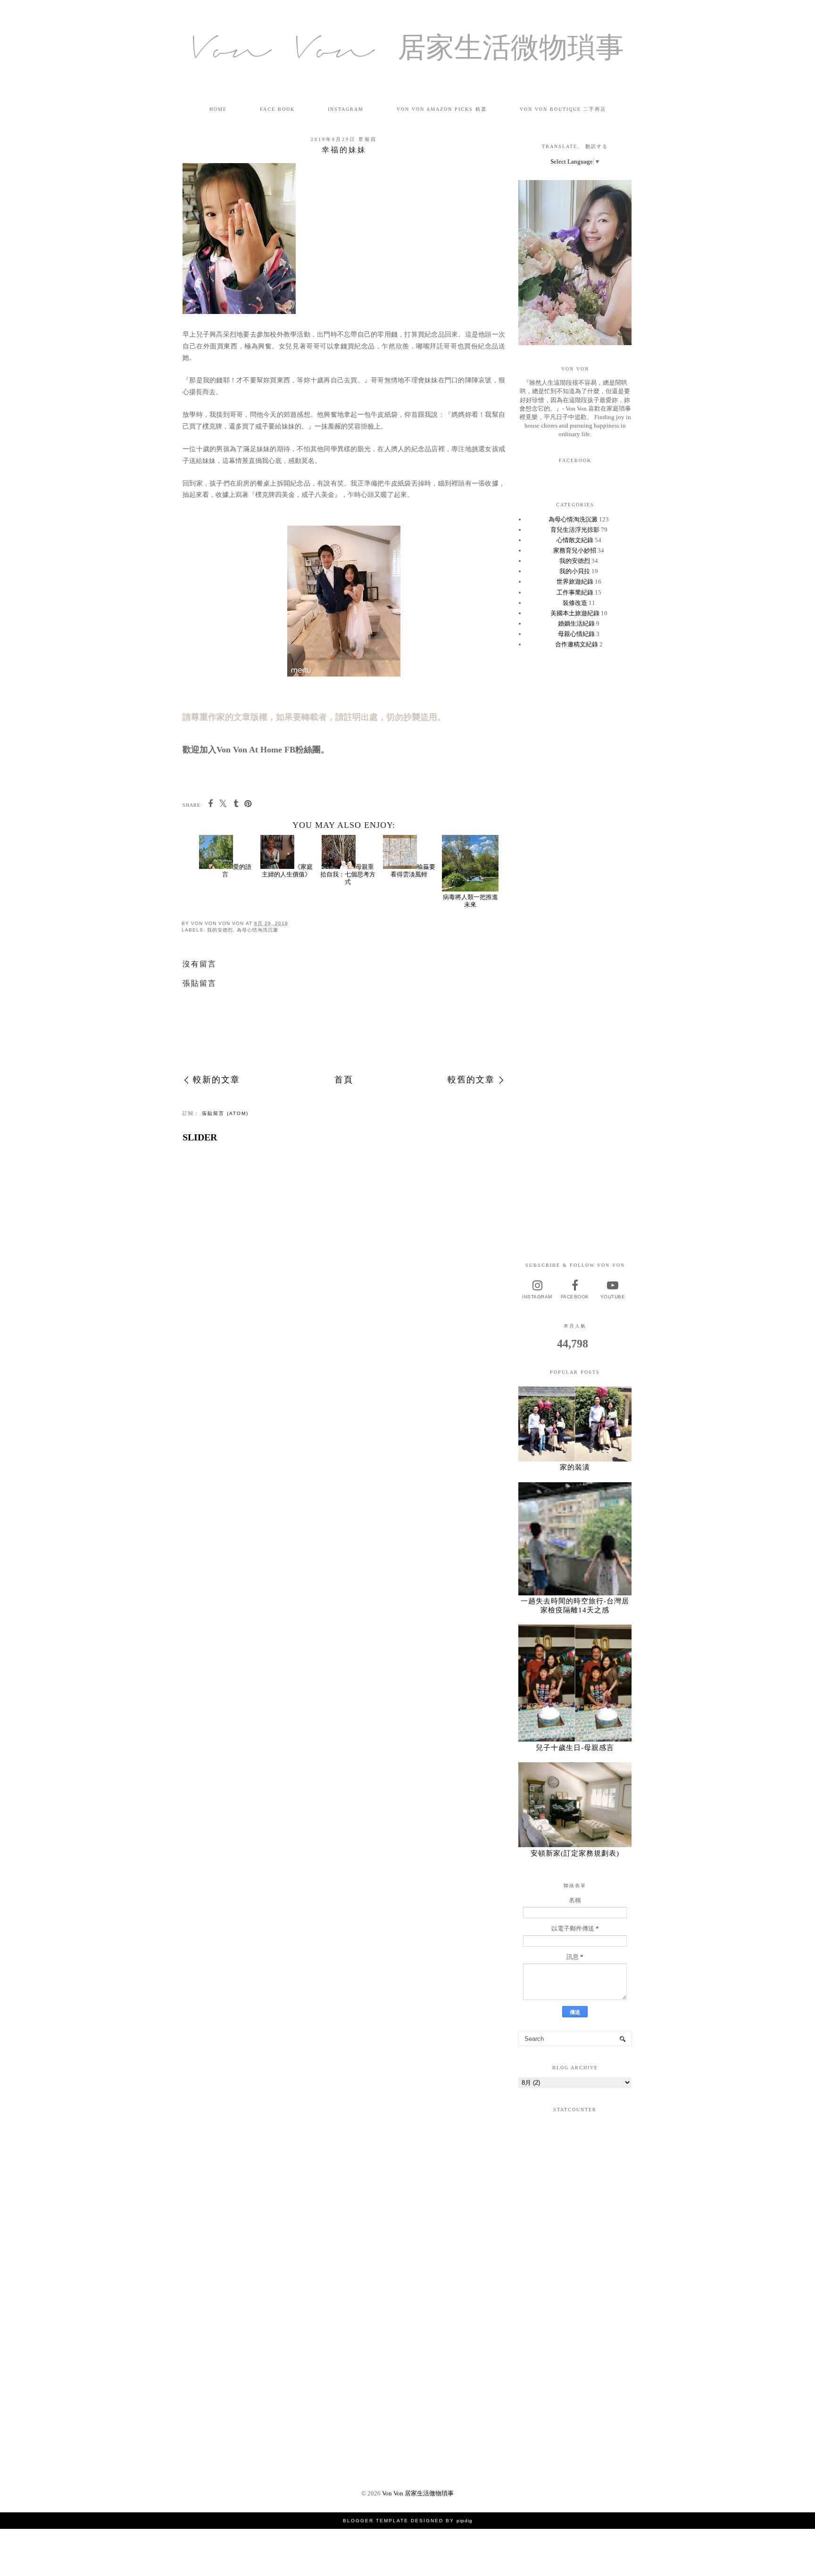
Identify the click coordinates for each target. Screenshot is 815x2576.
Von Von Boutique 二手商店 (563, 109)
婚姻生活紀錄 (576, 623)
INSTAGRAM (346, 109)
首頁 (344, 1080)
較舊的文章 (471, 1080)
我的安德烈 (220, 930)
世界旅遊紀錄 (575, 582)
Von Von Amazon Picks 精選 (442, 109)
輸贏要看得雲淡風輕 (413, 871)
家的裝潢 (575, 1467)
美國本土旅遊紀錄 (575, 613)
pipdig (465, 2521)
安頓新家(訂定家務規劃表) (575, 1853)
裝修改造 (575, 603)
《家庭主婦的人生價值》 (287, 871)
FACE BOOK (277, 109)
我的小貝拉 (575, 571)
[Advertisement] (575, 805)
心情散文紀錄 (575, 540)
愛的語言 (237, 871)
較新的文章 (216, 1080)
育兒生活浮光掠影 (575, 530)
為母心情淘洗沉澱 (258, 930)
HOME (218, 109)
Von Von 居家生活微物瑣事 (407, 52)
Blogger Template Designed (393, 2521)
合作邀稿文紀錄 (577, 644)
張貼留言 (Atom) (225, 1113)
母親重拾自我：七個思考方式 (348, 874)
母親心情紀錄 (576, 634)
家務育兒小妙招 (575, 550)
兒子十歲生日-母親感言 (575, 1748)
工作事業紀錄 (575, 592)
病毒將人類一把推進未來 (470, 900)
